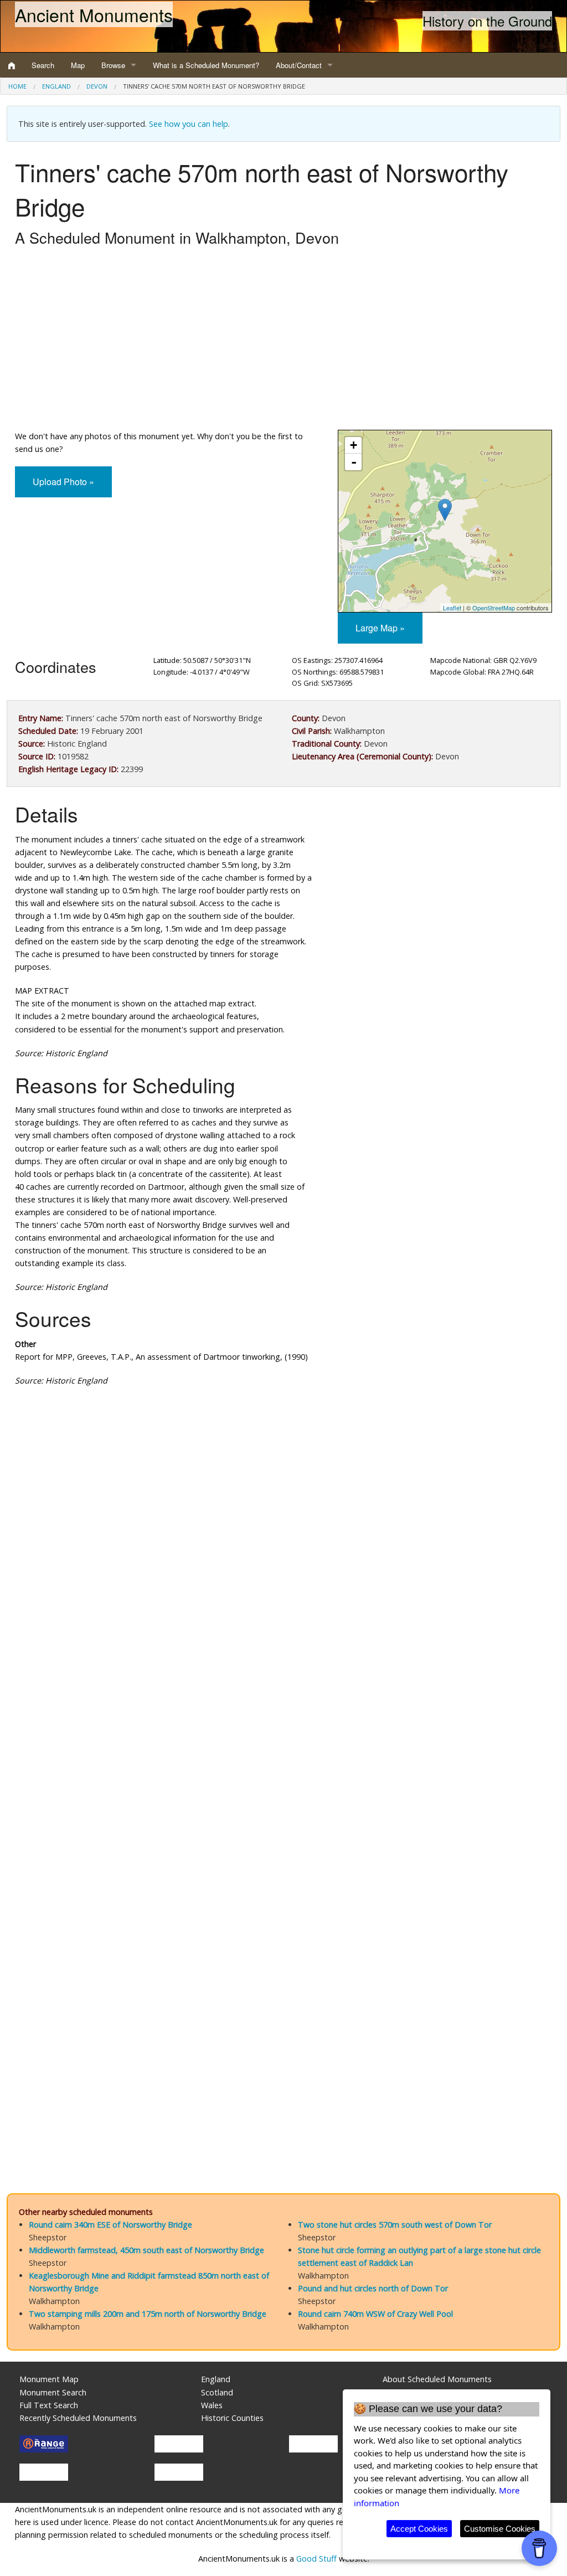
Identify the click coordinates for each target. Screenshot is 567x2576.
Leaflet (452, 608)
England (56, 86)
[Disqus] (283, 1727)
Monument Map (49, 2379)
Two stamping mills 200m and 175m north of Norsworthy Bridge (148, 2314)
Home (17, 86)
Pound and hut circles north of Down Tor (373, 2288)
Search (43, 65)
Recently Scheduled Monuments (78, 2418)
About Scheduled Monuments (437, 2379)
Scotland (217, 2392)
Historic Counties (232, 2418)
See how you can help (189, 124)
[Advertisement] (283, 341)
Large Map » (380, 628)
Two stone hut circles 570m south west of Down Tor (395, 2225)
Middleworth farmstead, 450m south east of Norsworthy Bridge (146, 2250)
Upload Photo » (63, 482)
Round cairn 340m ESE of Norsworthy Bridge (110, 2225)
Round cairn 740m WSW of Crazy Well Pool (375, 2314)
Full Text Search (49, 2405)
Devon (97, 86)
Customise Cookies (500, 2529)
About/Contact (299, 65)
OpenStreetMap (494, 608)
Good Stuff (316, 2559)
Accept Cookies (419, 2529)
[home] (12, 65)
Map (78, 65)
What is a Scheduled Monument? (206, 65)
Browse (113, 65)
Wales (212, 2405)
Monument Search (53, 2392)
